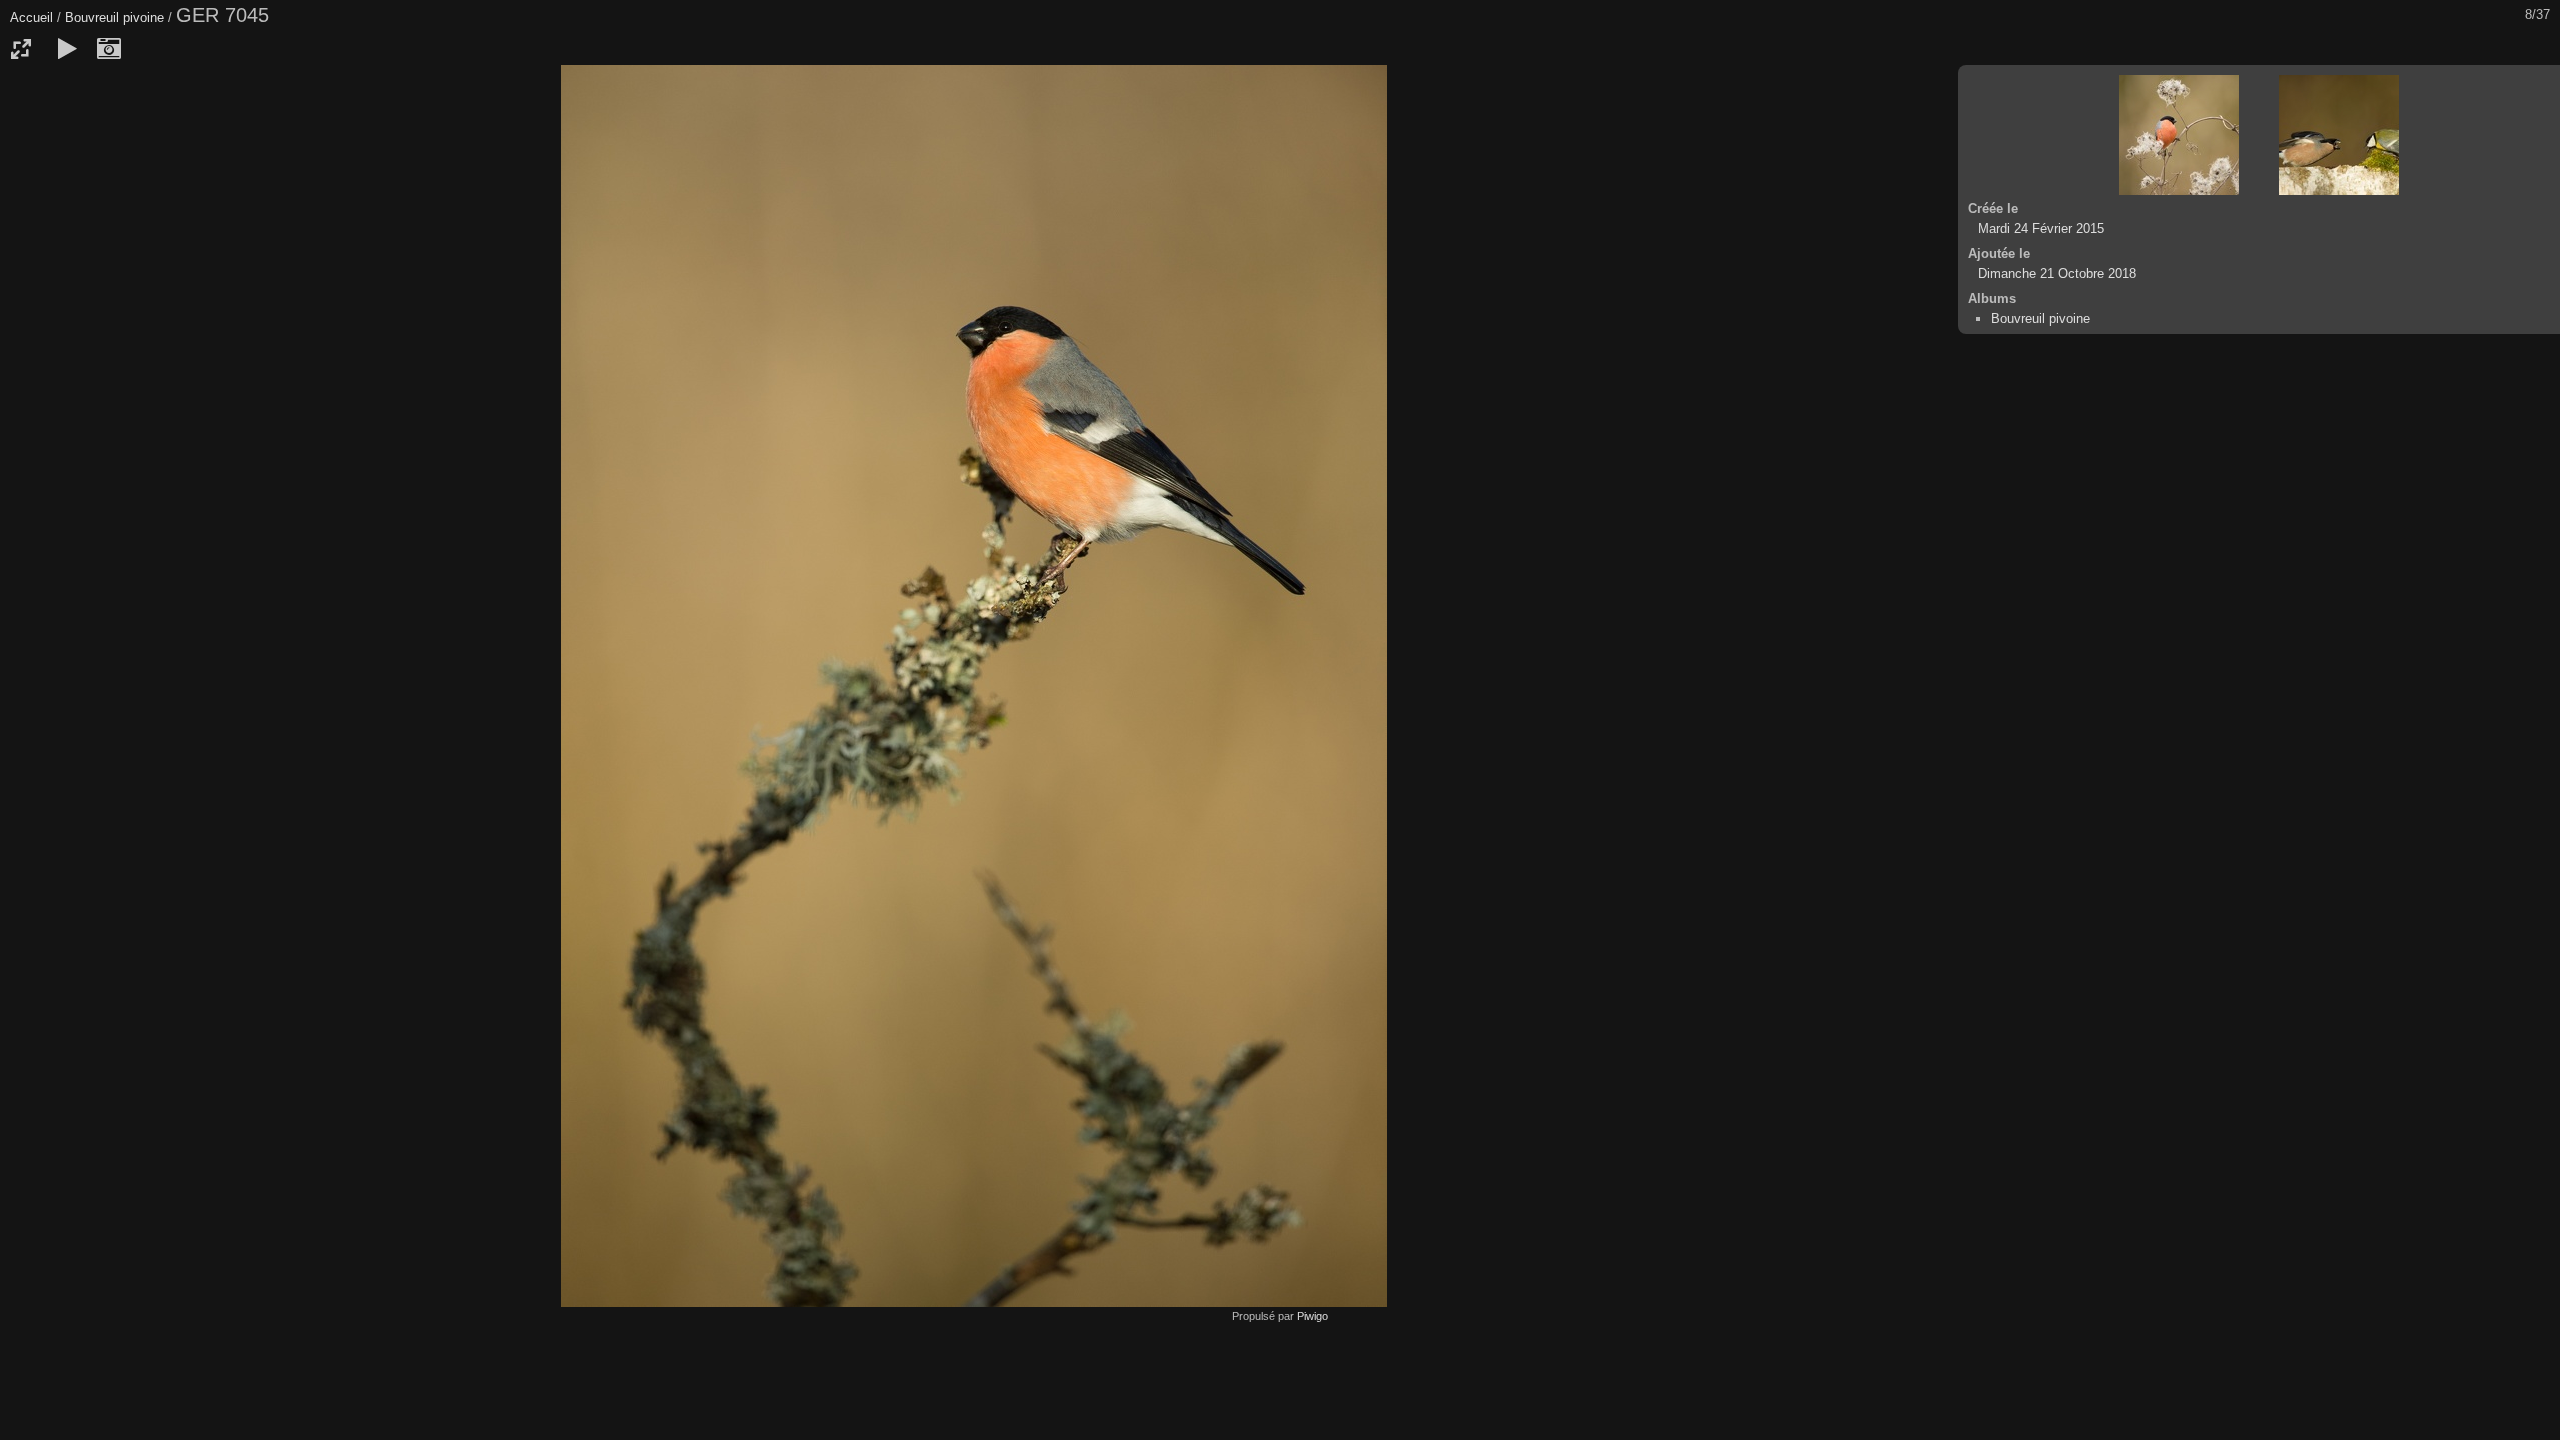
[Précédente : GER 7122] (2179, 135)
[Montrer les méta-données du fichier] (109, 49)
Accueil (31, 17)
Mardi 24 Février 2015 (2041, 228)
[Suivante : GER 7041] (2339, 135)
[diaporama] (67, 49)
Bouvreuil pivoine (114, 17)
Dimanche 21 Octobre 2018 (2057, 273)
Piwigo (1312, 1316)
